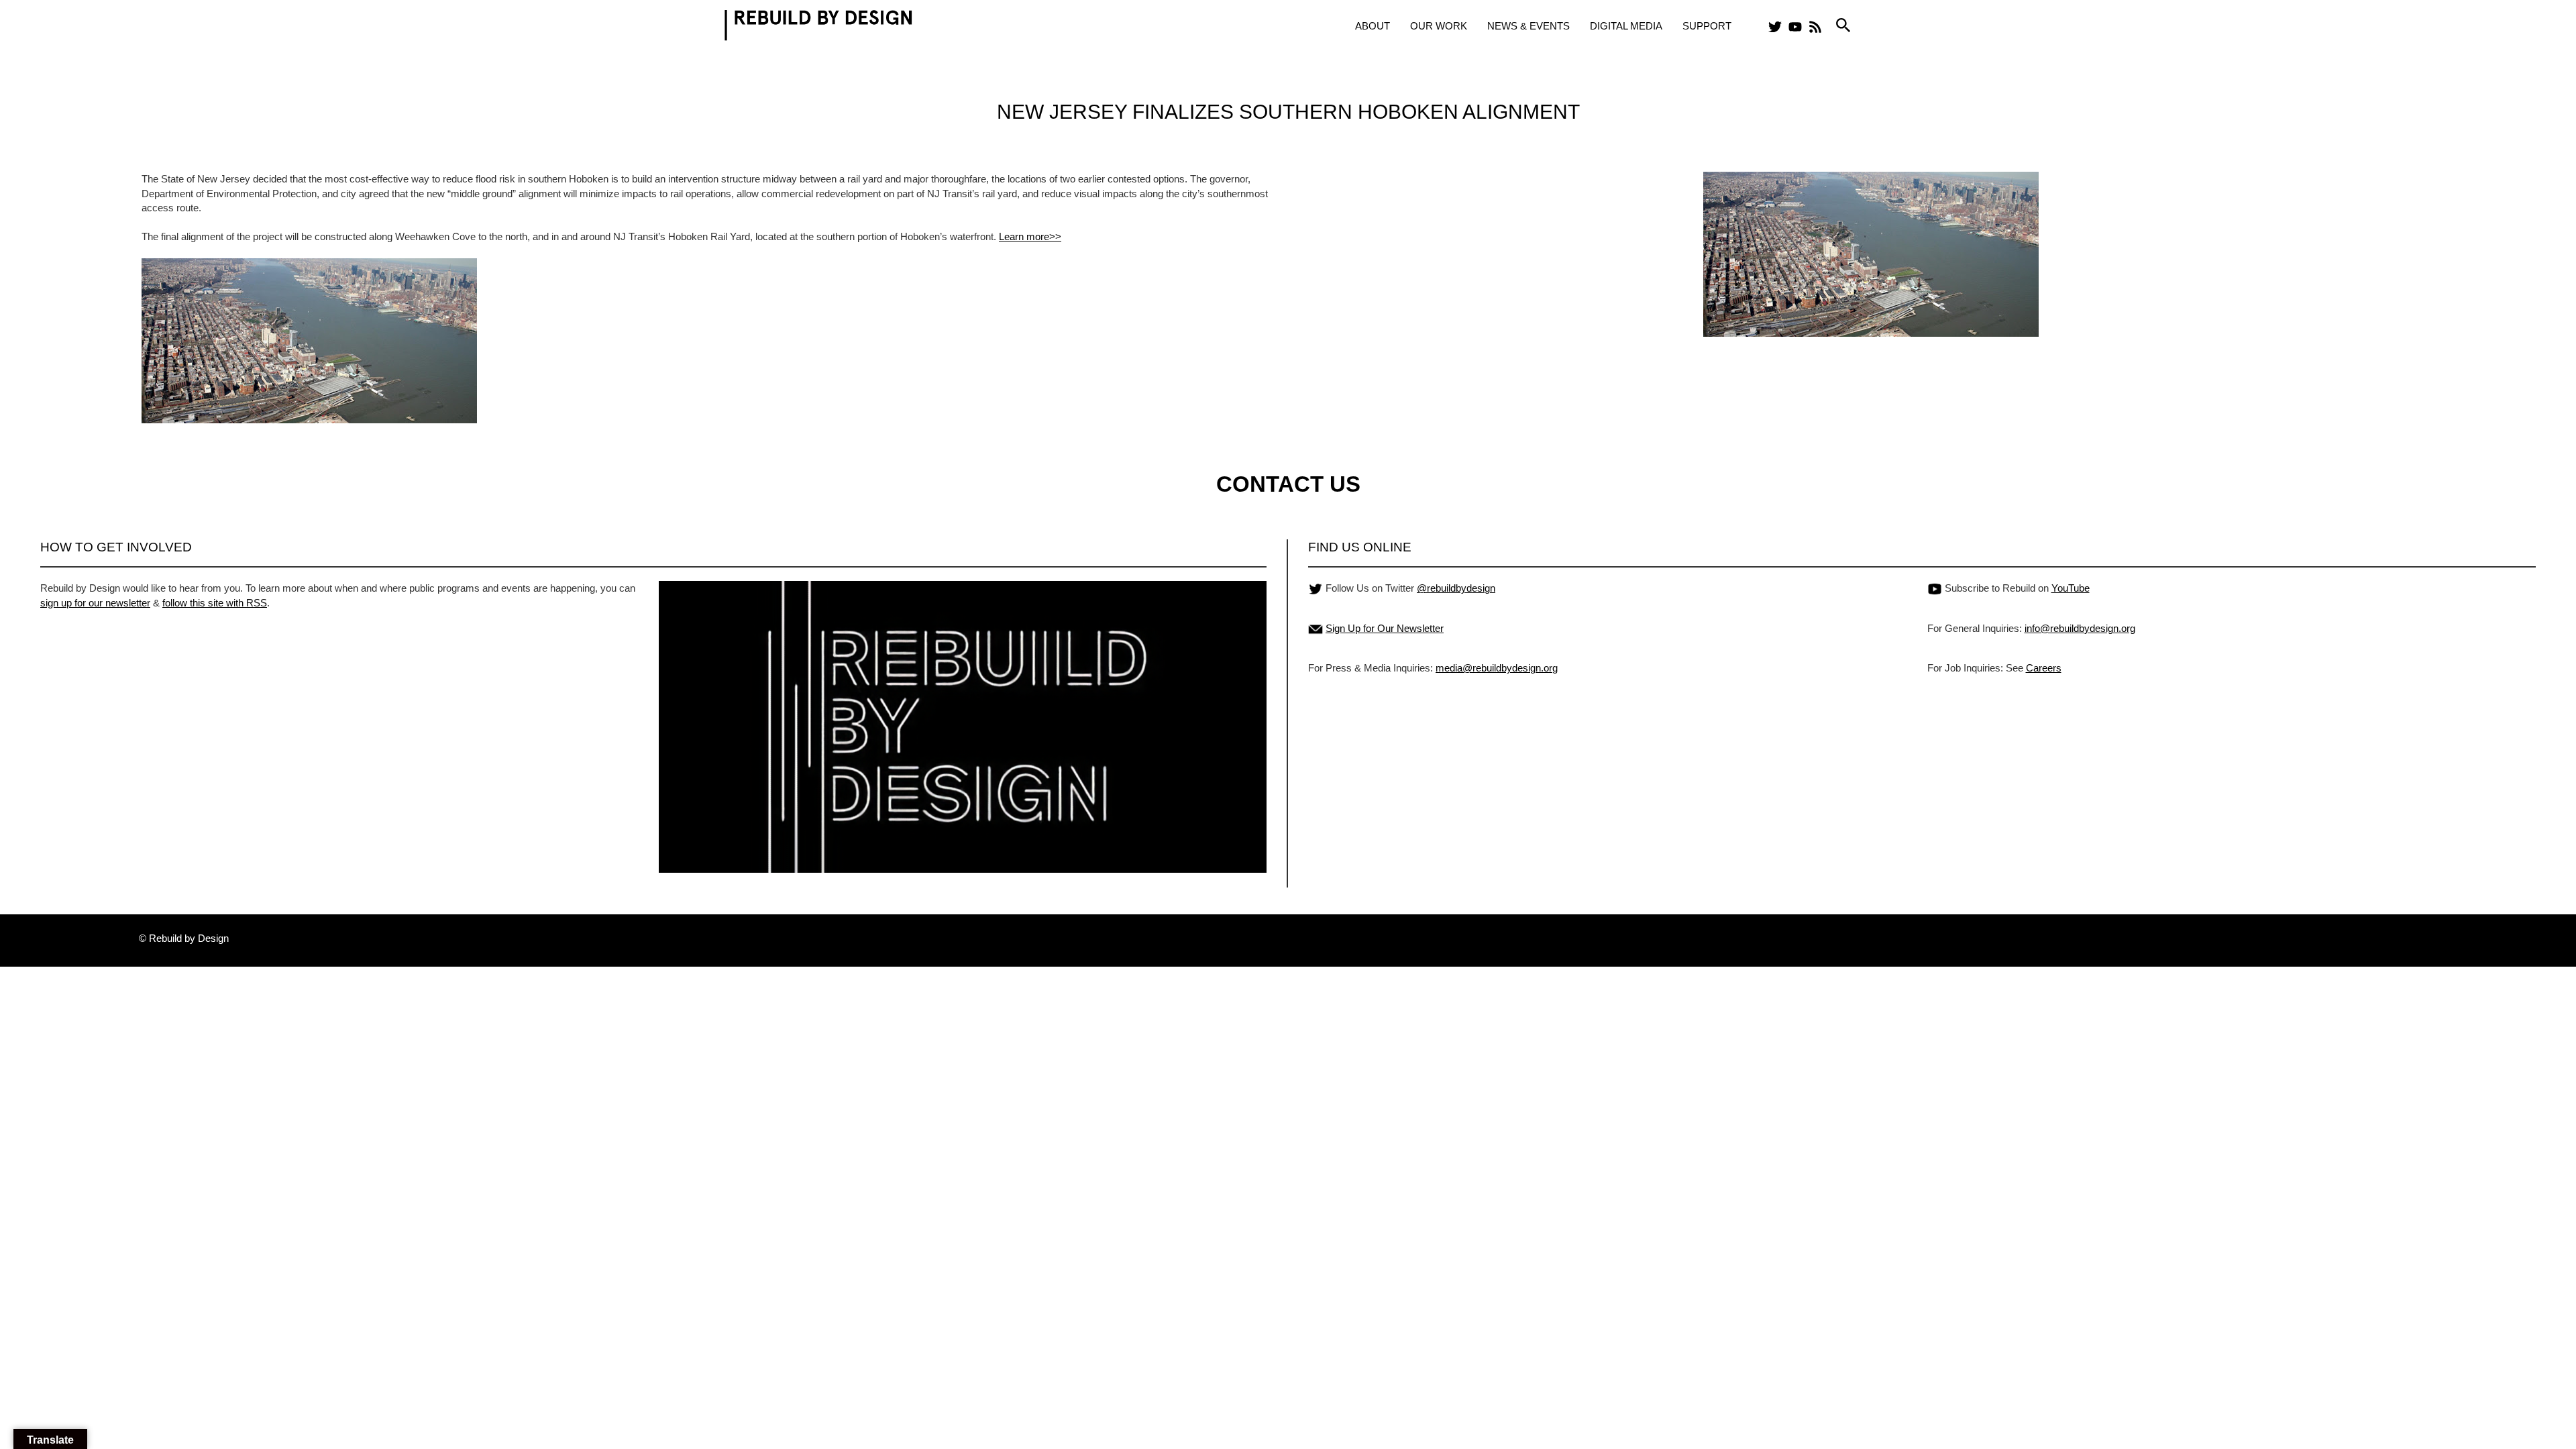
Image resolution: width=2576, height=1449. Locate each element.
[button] (1843, 26)
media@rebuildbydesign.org (1497, 668)
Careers (2044, 668)
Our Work (1439, 26)
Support (1707, 26)
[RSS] (1815, 27)
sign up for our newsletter (95, 603)
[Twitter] (1775, 27)
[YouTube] (1795, 27)
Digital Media (1626, 26)
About (1373, 26)
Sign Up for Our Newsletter (1385, 628)
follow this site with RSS (215, 603)
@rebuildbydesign (1456, 588)
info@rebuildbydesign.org (2080, 628)
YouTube (2071, 588)
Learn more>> (1030, 236)
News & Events (1528, 26)
